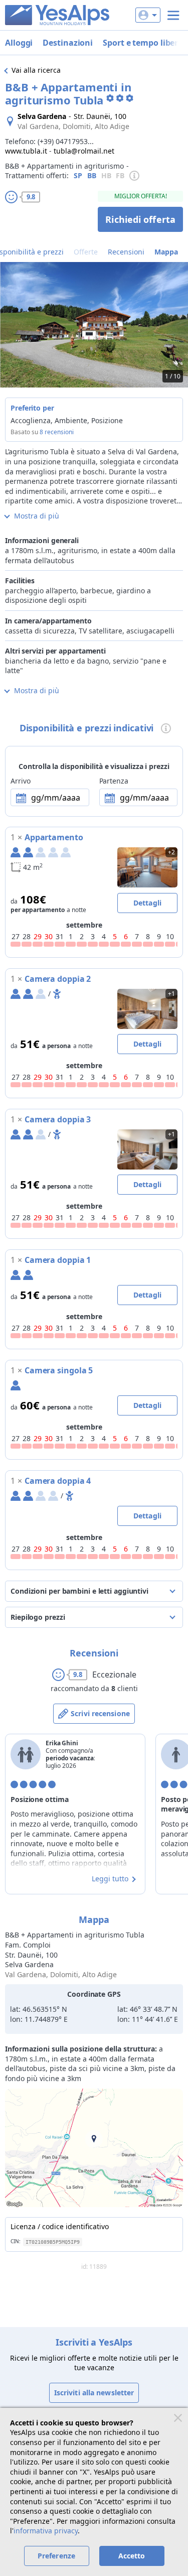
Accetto (132, 2556)
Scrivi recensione (100, 1713)
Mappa (166, 252)
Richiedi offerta (140, 219)
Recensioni (126, 252)
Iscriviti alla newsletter (94, 2393)
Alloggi (19, 43)
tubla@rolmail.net (84, 151)
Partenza (114, 781)
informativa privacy (46, 2531)
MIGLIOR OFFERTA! (141, 196)
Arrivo (20, 781)
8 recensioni (57, 432)
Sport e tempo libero (143, 43)
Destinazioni (68, 43)
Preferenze (56, 2556)
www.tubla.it (26, 151)
